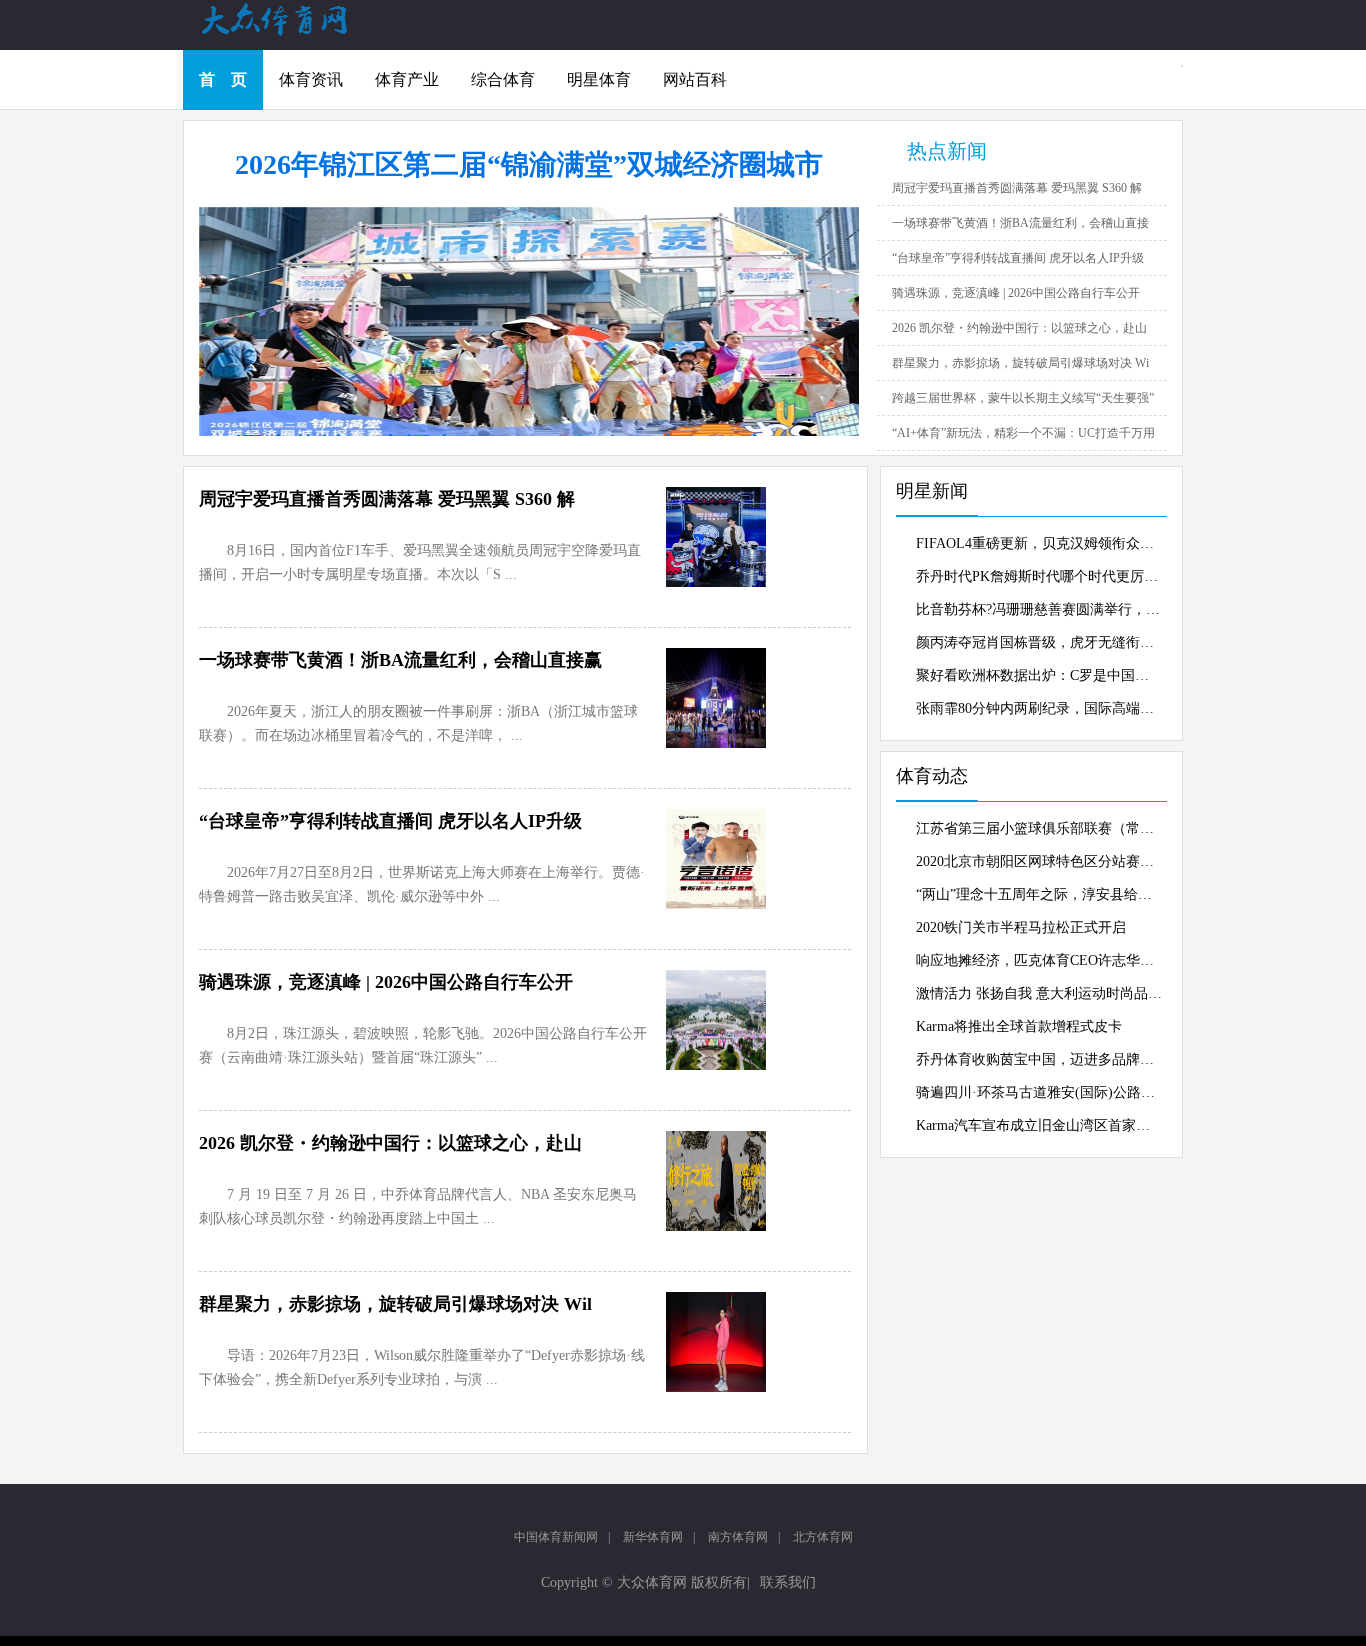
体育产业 (407, 79)
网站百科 (695, 79)
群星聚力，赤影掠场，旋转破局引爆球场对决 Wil (395, 1304)
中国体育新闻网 (556, 1537)
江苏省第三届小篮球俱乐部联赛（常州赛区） (1039, 828)
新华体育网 (653, 1537)
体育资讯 (311, 79)
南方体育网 (738, 1537)
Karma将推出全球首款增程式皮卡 (1019, 1026)
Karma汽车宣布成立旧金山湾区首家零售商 (1039, 1125)
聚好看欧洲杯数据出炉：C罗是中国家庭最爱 (1039, 675)
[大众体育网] (293, 34)
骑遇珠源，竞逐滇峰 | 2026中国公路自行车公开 (1016, 293)
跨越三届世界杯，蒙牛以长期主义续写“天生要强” (1023, 398)
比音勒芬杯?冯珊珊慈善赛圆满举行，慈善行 (1039, 609)
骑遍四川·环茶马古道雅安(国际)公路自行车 (1039, 1092)
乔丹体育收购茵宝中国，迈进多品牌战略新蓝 (1039, 1059)
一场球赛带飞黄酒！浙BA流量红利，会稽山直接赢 (400, 660)
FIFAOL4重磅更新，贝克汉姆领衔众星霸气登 (1039, 543)
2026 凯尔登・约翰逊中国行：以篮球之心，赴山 (1019, 328)
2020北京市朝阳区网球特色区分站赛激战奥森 (1039, 861)
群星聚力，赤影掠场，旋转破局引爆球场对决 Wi (1020, 363)
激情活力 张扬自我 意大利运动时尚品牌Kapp (1039, 993)
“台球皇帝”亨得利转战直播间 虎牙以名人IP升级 (1018, 258)
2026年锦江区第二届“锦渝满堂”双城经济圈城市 (529, 164)
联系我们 (788, 1582)
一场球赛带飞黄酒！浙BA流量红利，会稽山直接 (1020, 223)
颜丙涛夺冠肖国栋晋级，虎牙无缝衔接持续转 (1039, 642)
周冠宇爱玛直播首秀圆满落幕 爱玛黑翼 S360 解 (1017, 188)
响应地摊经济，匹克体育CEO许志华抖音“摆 (1039, 960)
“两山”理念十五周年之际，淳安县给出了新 (1039, 894)
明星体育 (599, 79)
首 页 (223, 79)
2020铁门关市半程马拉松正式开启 (1021, 927)
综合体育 (503, 79)
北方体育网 (823, 1537)
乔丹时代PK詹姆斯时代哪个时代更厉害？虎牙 (1039, 576)
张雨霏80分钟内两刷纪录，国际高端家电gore (1039, 708)
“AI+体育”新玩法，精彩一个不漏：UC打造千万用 (1023, 433)
